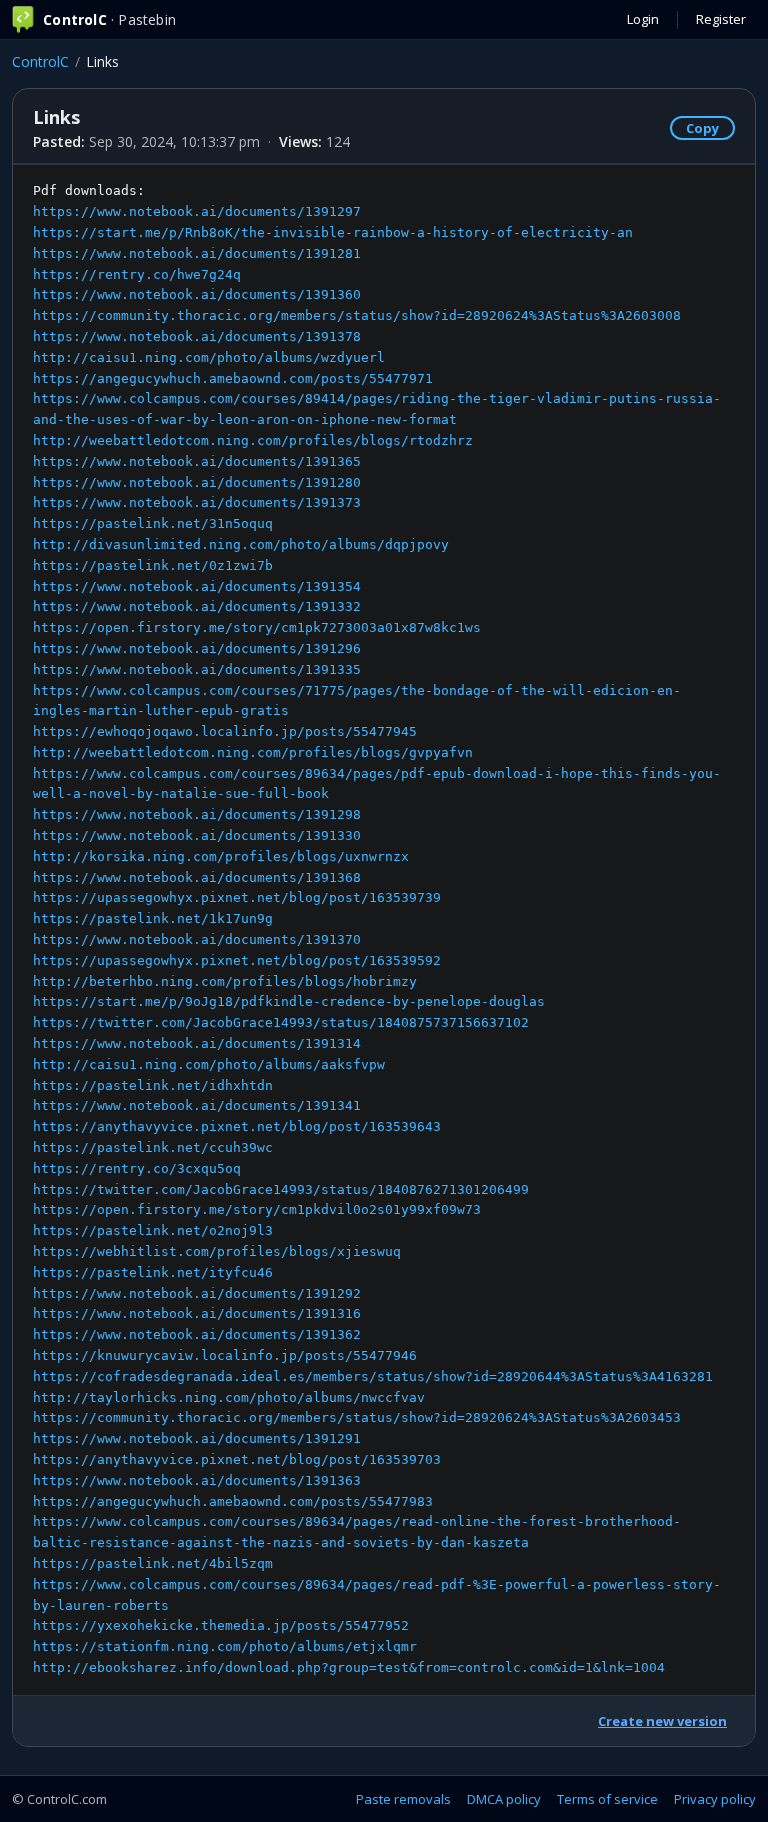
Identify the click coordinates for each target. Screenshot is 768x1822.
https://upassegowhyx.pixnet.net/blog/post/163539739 (237, 897)
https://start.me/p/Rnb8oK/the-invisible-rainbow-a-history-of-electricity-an (333, 232)
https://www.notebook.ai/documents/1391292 (197, 1293)
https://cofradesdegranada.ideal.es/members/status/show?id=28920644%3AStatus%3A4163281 (373, 1376)
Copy (702, 128)
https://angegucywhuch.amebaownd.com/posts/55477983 (233, 1501)
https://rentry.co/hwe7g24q (137, 274)
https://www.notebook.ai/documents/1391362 (197, 1334)
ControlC (40, 61)
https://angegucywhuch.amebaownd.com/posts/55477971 (233, 378)
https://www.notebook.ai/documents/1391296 (197, 648)
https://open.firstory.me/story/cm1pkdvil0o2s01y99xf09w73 (257, 1209)
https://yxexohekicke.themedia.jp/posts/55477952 (221, 1625)
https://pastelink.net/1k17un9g (153, 918)
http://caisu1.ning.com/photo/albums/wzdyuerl (209, 357)
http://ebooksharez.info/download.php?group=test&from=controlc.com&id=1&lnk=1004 (349, 1667)
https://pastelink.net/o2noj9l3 (153, 1230)
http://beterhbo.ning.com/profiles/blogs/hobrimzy (225, 981)
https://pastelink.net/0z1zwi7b (153, 565)
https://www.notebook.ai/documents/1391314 (197, 1043)
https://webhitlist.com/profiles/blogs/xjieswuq (217, 1251)
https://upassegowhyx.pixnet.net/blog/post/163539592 (237, 960)
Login (643, 19)
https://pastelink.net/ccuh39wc (153, 1147)
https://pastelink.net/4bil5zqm (153, 1563)
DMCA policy (504, 1799)
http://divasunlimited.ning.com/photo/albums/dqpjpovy (241, 544)
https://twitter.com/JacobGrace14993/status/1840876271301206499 (281, 1189)
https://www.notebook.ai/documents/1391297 (197, 211)
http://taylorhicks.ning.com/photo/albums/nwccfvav (229, 1397)
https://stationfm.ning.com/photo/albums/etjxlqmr (225, 1646)
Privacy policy (715, 1799)
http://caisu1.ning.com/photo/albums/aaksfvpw (209, 1064)
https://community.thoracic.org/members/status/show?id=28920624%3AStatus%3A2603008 (357, 315)
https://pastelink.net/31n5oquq (153, 523)
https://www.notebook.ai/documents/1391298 (197, 814)
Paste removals (403, 1799)
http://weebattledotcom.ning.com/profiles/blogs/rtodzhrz (253, 440)
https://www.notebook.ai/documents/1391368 (197, 877)
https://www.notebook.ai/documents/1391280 (197, 482)
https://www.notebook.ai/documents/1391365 (197, 461)
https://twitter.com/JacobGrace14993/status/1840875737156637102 (281, 1022)
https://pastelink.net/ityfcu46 (153, 1272)
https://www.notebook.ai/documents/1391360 (197, 294)
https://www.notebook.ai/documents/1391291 (197, 1438)
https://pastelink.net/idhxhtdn (153, 1085)
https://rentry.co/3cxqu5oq (137, 1168)
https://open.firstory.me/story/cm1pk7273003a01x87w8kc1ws (257, 627)
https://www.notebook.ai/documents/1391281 (197, 253)
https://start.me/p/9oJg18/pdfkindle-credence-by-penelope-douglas (289, 1001)
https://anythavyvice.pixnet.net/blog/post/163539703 (237, 1459)
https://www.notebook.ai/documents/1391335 (197, 669)
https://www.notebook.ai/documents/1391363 (197, 1480)
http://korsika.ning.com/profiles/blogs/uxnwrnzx (221, 856)
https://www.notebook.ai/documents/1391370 (197, 939)
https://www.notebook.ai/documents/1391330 (197, 835)
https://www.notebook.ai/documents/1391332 (197, 606)
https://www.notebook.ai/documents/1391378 (197, 336)
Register (721, 19)
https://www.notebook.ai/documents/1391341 (197, 1105)
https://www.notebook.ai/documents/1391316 (197, 1313)
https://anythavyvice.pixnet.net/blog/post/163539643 (237, 1126)
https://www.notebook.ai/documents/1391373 (197, 502)
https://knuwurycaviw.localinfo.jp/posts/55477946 (225, 1355)
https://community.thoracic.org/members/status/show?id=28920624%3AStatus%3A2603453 (357, 1417)
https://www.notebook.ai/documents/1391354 (197, 586)
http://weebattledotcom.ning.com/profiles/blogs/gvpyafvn (253, 752)
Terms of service (607, 1799)
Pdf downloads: (377, 929)
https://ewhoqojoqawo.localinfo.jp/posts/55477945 (225, 731)
